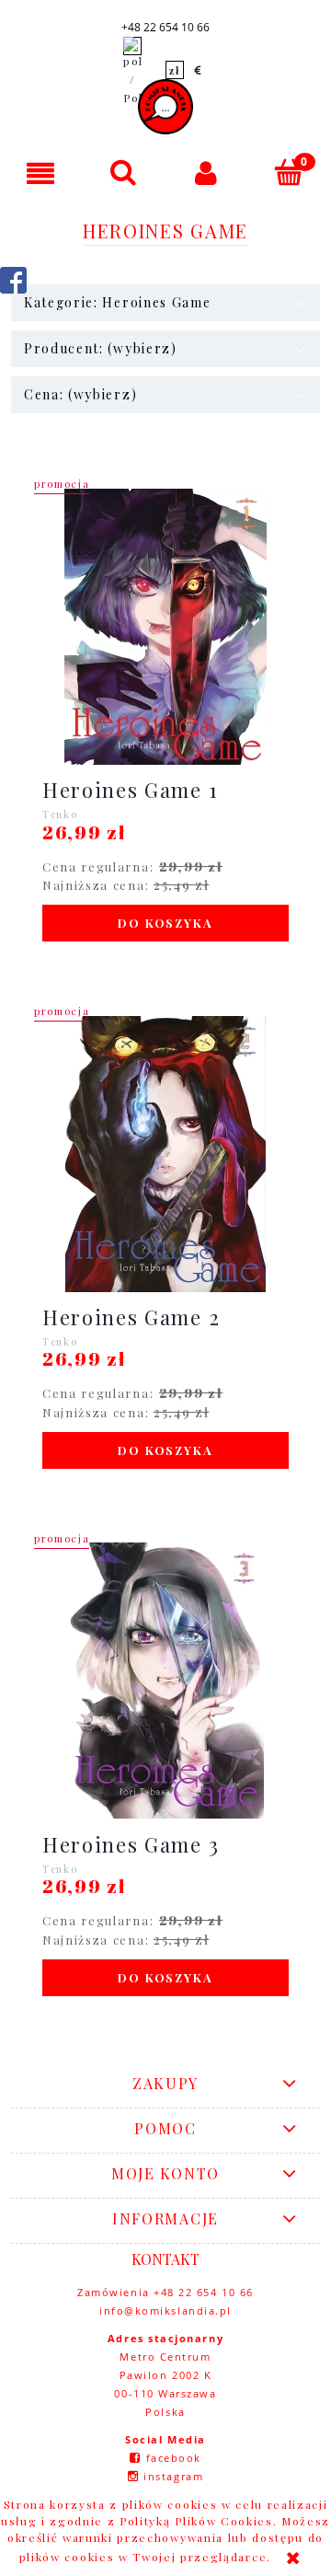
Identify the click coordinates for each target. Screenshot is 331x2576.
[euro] (199, 70)
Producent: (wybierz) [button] (101, 348)
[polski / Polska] (132, 70)
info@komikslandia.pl (165, 2310)
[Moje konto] (207, 173)
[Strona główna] (165, 107)
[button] (41, 173)
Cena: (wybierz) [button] (80, 394)
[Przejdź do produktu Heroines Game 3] (165, 1681)
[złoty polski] (175, 70)
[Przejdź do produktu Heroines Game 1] (165, 627)
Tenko (60, 814)
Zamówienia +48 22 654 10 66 (165, 2292)
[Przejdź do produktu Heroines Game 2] (165, 1154)
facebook (174, 2458)
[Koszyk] (290, 172)
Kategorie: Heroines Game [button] (117, 302)
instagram (173, 2476)
